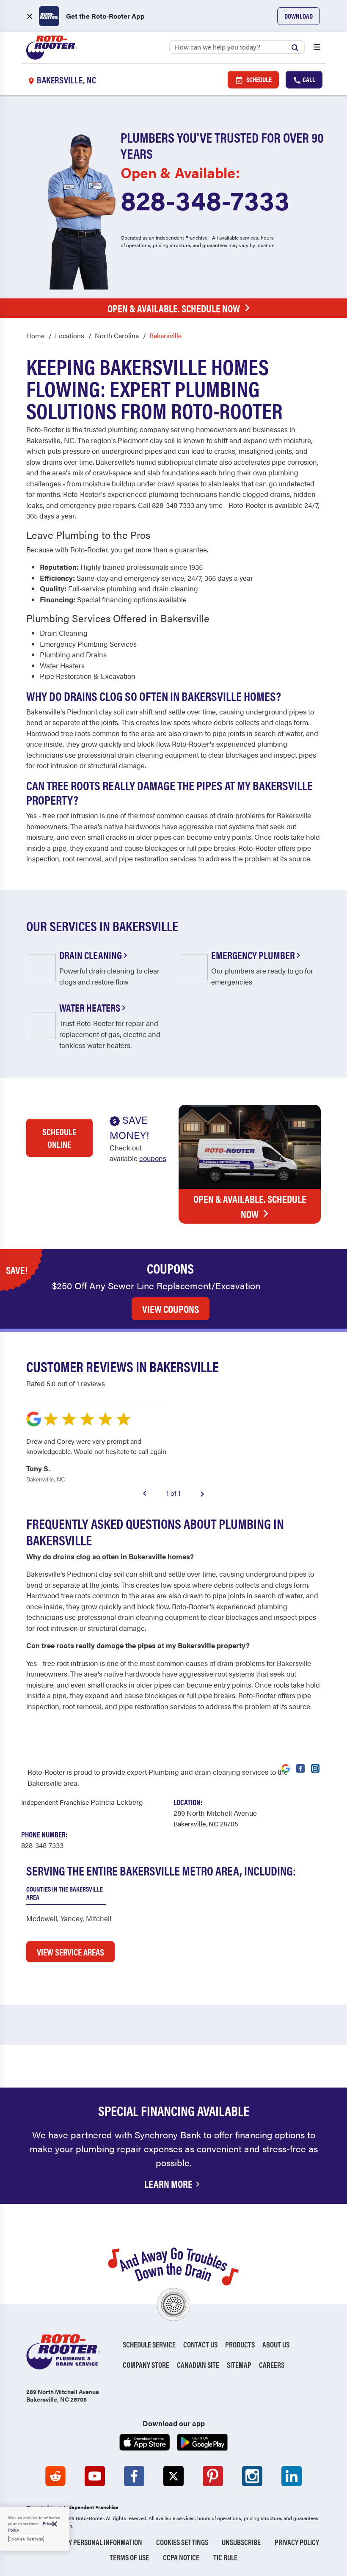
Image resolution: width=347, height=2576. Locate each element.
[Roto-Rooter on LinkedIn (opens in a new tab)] (292, 2476)
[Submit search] (297, 47)
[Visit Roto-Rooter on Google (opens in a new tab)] (286, 1768)
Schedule (258, 79)
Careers (272, 2365)
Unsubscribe (241, 2542)
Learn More (168, 2184)
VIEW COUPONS (171, 1309)
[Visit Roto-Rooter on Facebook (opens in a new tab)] (300, 1768)
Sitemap (239, 2365)
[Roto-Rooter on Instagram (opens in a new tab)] (252, 2476)
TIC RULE (225, 2557)
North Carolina (117, 335)
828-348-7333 (205, 199)
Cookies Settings (182, 2542)
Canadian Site (198, 2365)
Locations (70, 335)
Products (240, 2344)
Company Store (146, 2365)
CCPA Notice (181, 2557)
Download (299, 16)
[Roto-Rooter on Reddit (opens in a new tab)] (55, 2476)
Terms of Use (129, 2557)
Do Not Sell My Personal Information (85, 2542)
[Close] (55, 2524)
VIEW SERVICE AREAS (70, 1952)
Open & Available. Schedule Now (174, 308)
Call (308, 79)
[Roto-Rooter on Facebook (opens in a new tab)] (134, 2476)
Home (35, 335)
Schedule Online (59, 1138)
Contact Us (200, 2344)
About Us (276, 2344)
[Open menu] (317, 48)
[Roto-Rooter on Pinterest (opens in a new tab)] (213, 2476)
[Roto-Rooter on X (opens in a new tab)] (173, 2476)
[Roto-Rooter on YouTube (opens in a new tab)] (95, 2476)
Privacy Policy (297, 2542)
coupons (153, 1158)
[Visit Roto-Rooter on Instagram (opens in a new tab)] (315, 1768)
